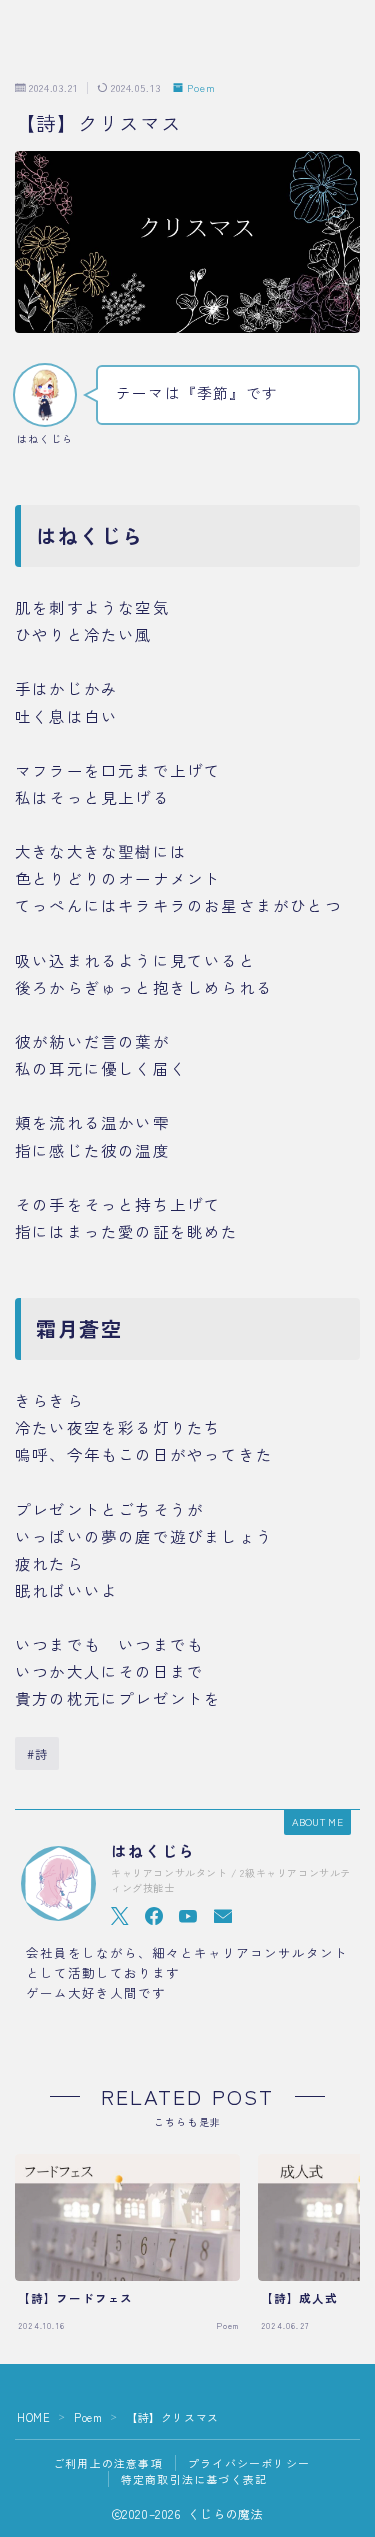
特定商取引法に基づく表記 (194, 2479)
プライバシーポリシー (249, 2463)
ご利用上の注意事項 (108, 2463)
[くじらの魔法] (71, 44)
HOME (33, 2417)
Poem (201, 88)
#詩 (37, 1753)
